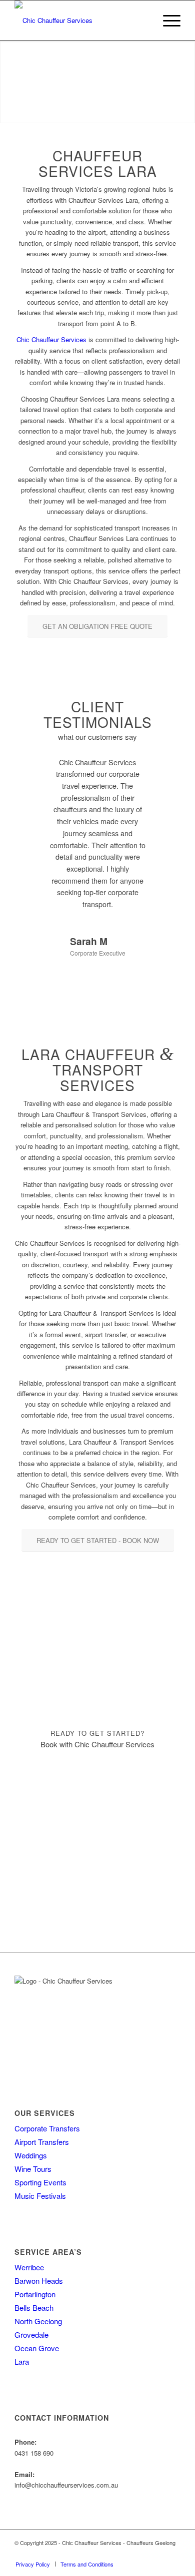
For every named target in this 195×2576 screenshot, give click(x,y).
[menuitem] (167, 20)
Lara (22, 2361)
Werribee (29, 2267)
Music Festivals (40, 2196)
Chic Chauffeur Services (51, 339)
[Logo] (81, 20)
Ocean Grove (37, 2348)
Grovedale (31, 2334)
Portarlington (35, 2294)
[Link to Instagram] (173, 2554)
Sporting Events (40, 2182)
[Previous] (37, 771)
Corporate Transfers (47, 2128)
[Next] (158, 771)
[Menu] (167, 20)
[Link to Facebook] (158, 2554)
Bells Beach (34, 2308)
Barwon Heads (39, 2281)
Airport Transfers (42, 2142)
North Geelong (38, 2321)
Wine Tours (33, 2169)
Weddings (31, 2155)
